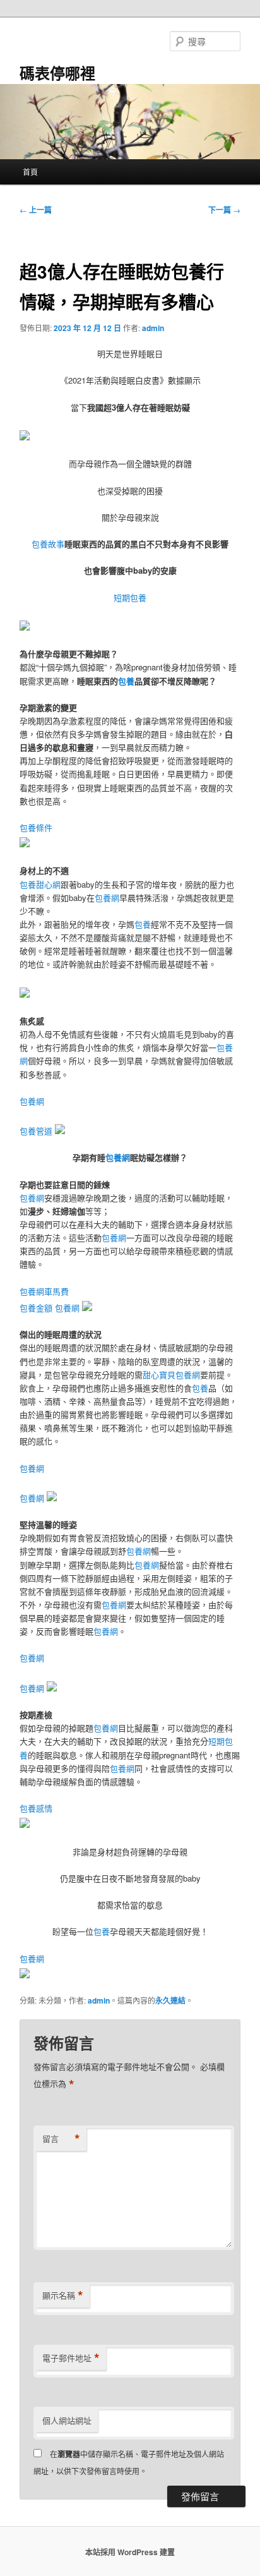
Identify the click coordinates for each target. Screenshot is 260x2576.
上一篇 (36, 210)
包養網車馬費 (44, 1291)
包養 (126, 681)
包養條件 (36, 827)
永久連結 (170, 2000)
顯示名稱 (63, 2295)
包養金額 (36, 1308)
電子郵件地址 (71, 2358)
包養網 (107, 898)
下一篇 (224, 210)
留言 (61, 2139)
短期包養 (130, 597)
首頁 (30, 172)
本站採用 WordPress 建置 (130, 2552)
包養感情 (36, 1808)
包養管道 (36, 1131)
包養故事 (48, 544)
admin (153, 328)
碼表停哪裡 (57, 73)
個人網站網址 (67, 2420)
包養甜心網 (40, 884)
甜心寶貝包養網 (171, 1375)
